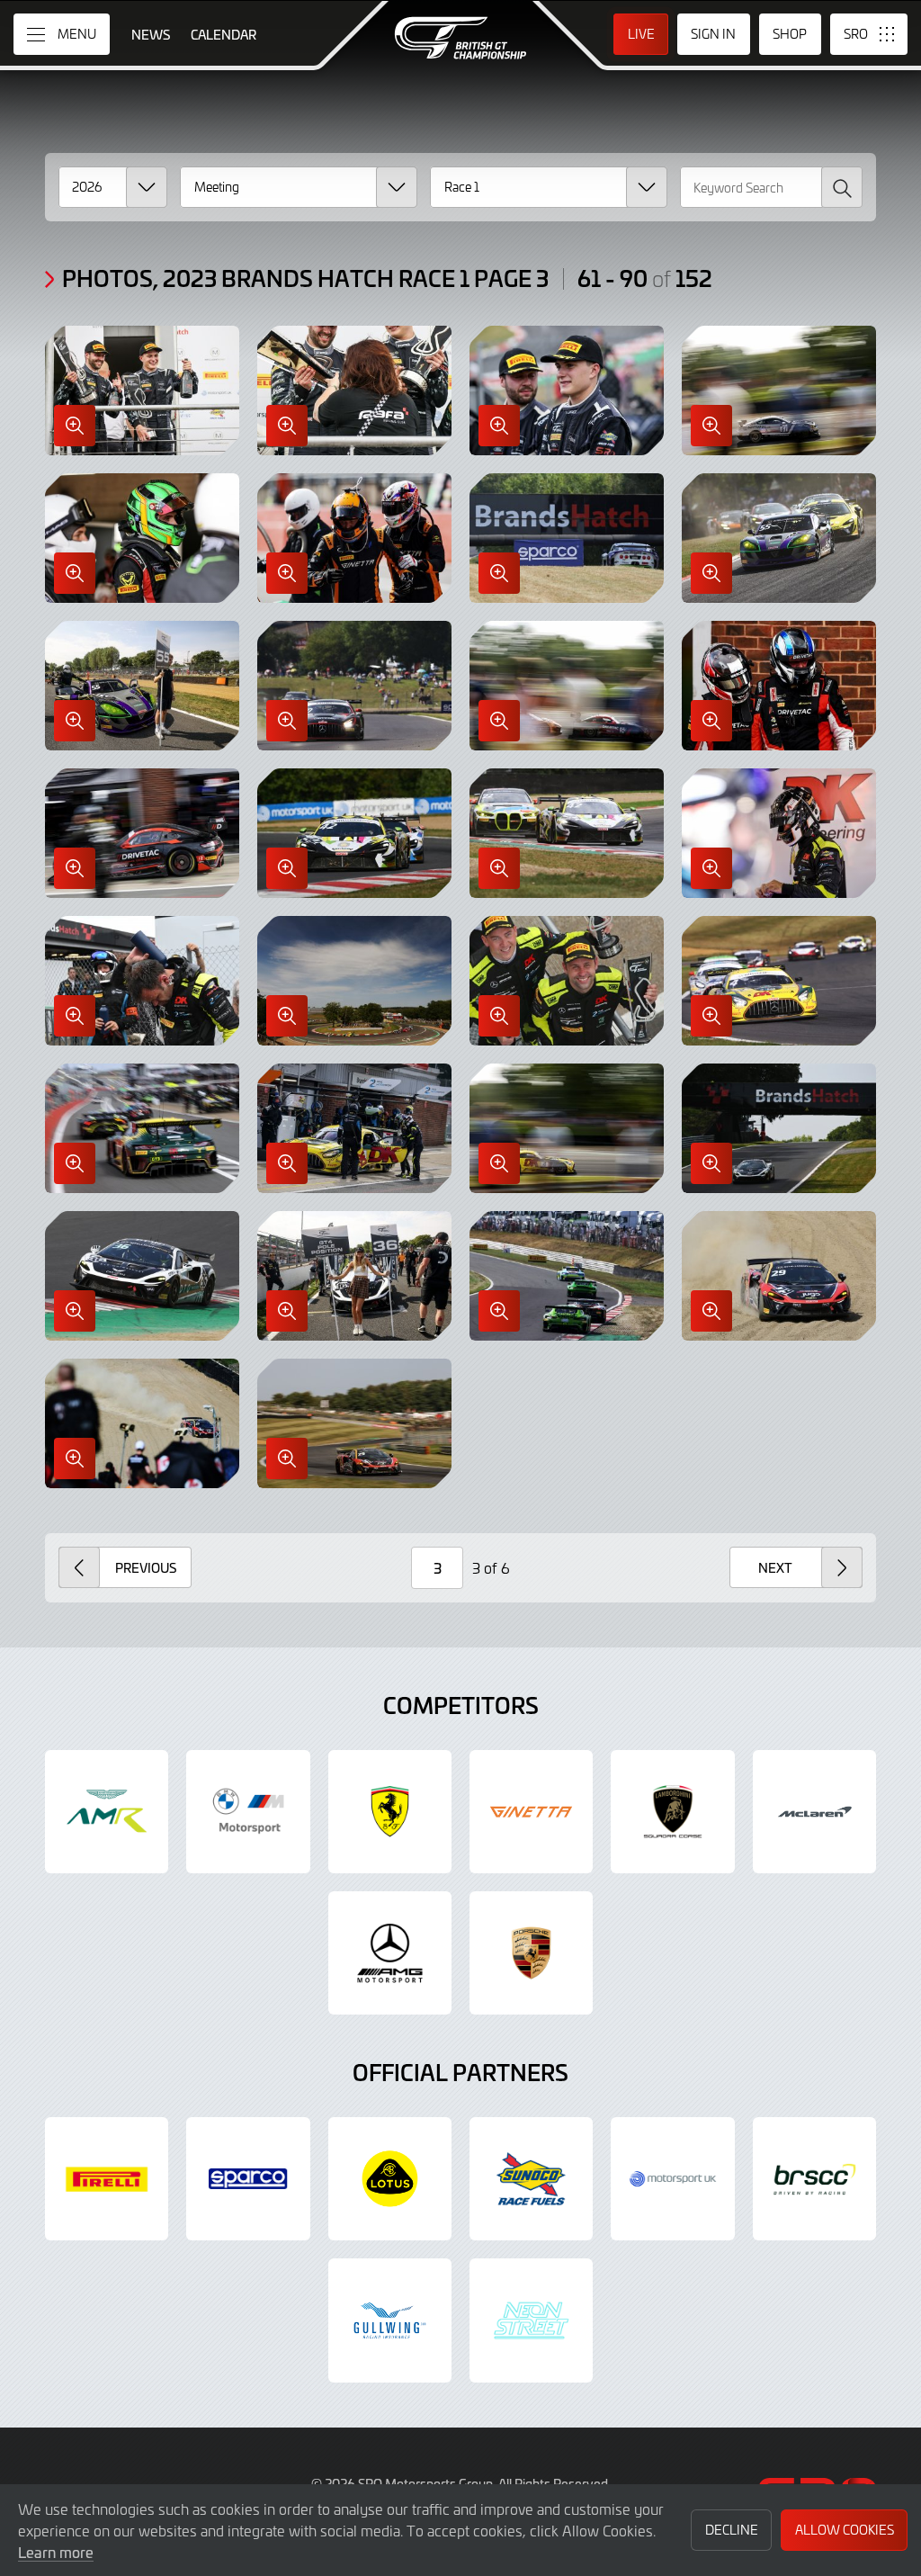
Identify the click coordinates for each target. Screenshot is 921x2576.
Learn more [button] (56, 2552)
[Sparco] (248, 2179)
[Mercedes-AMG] (390, 1953)
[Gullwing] (390, 2320)
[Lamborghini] (672, 1812)
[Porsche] (531, 1953)
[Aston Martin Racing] (107, 1812)
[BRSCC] (814, 2179)
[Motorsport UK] (672, 2179)
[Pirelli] (107, 2179)
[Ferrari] (390, 1812)
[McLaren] (814, 1812)
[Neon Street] (531, 2320)
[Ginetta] (531, 1812)
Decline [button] (732, 2530)
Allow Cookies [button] (845, 2530)
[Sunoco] (531, 2179)
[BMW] (248, 1812)
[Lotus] (390, 2179)
